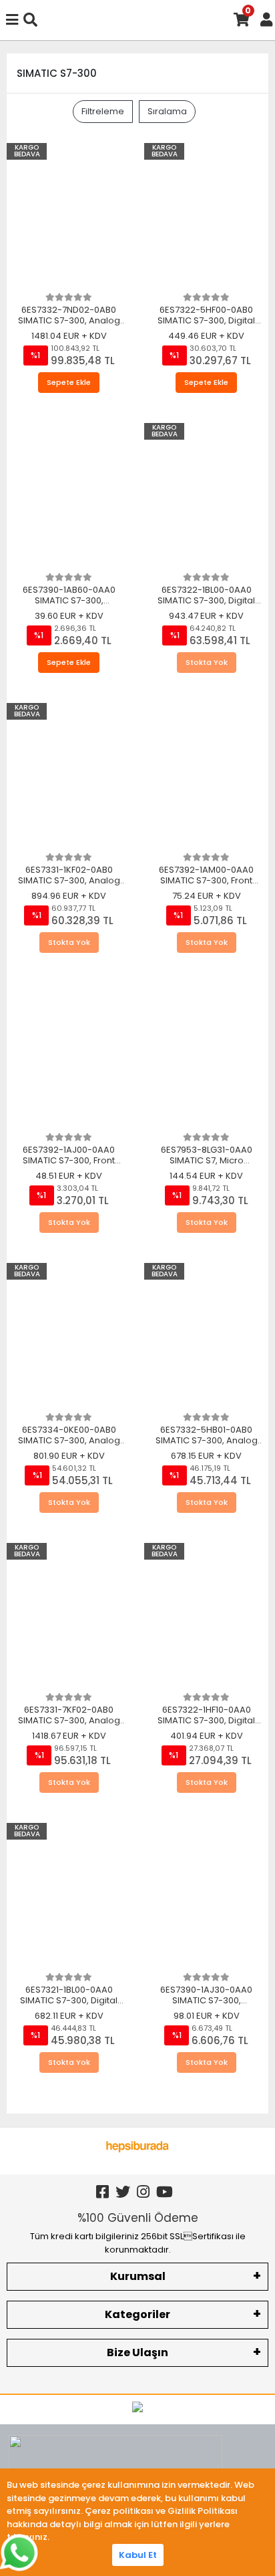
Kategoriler (137, 2314)
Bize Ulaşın (137, 2352)
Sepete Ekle (69, 382)
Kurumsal (138, 2276)
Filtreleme (103, 111)
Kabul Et (138, 2555)
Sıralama (167, 111)
